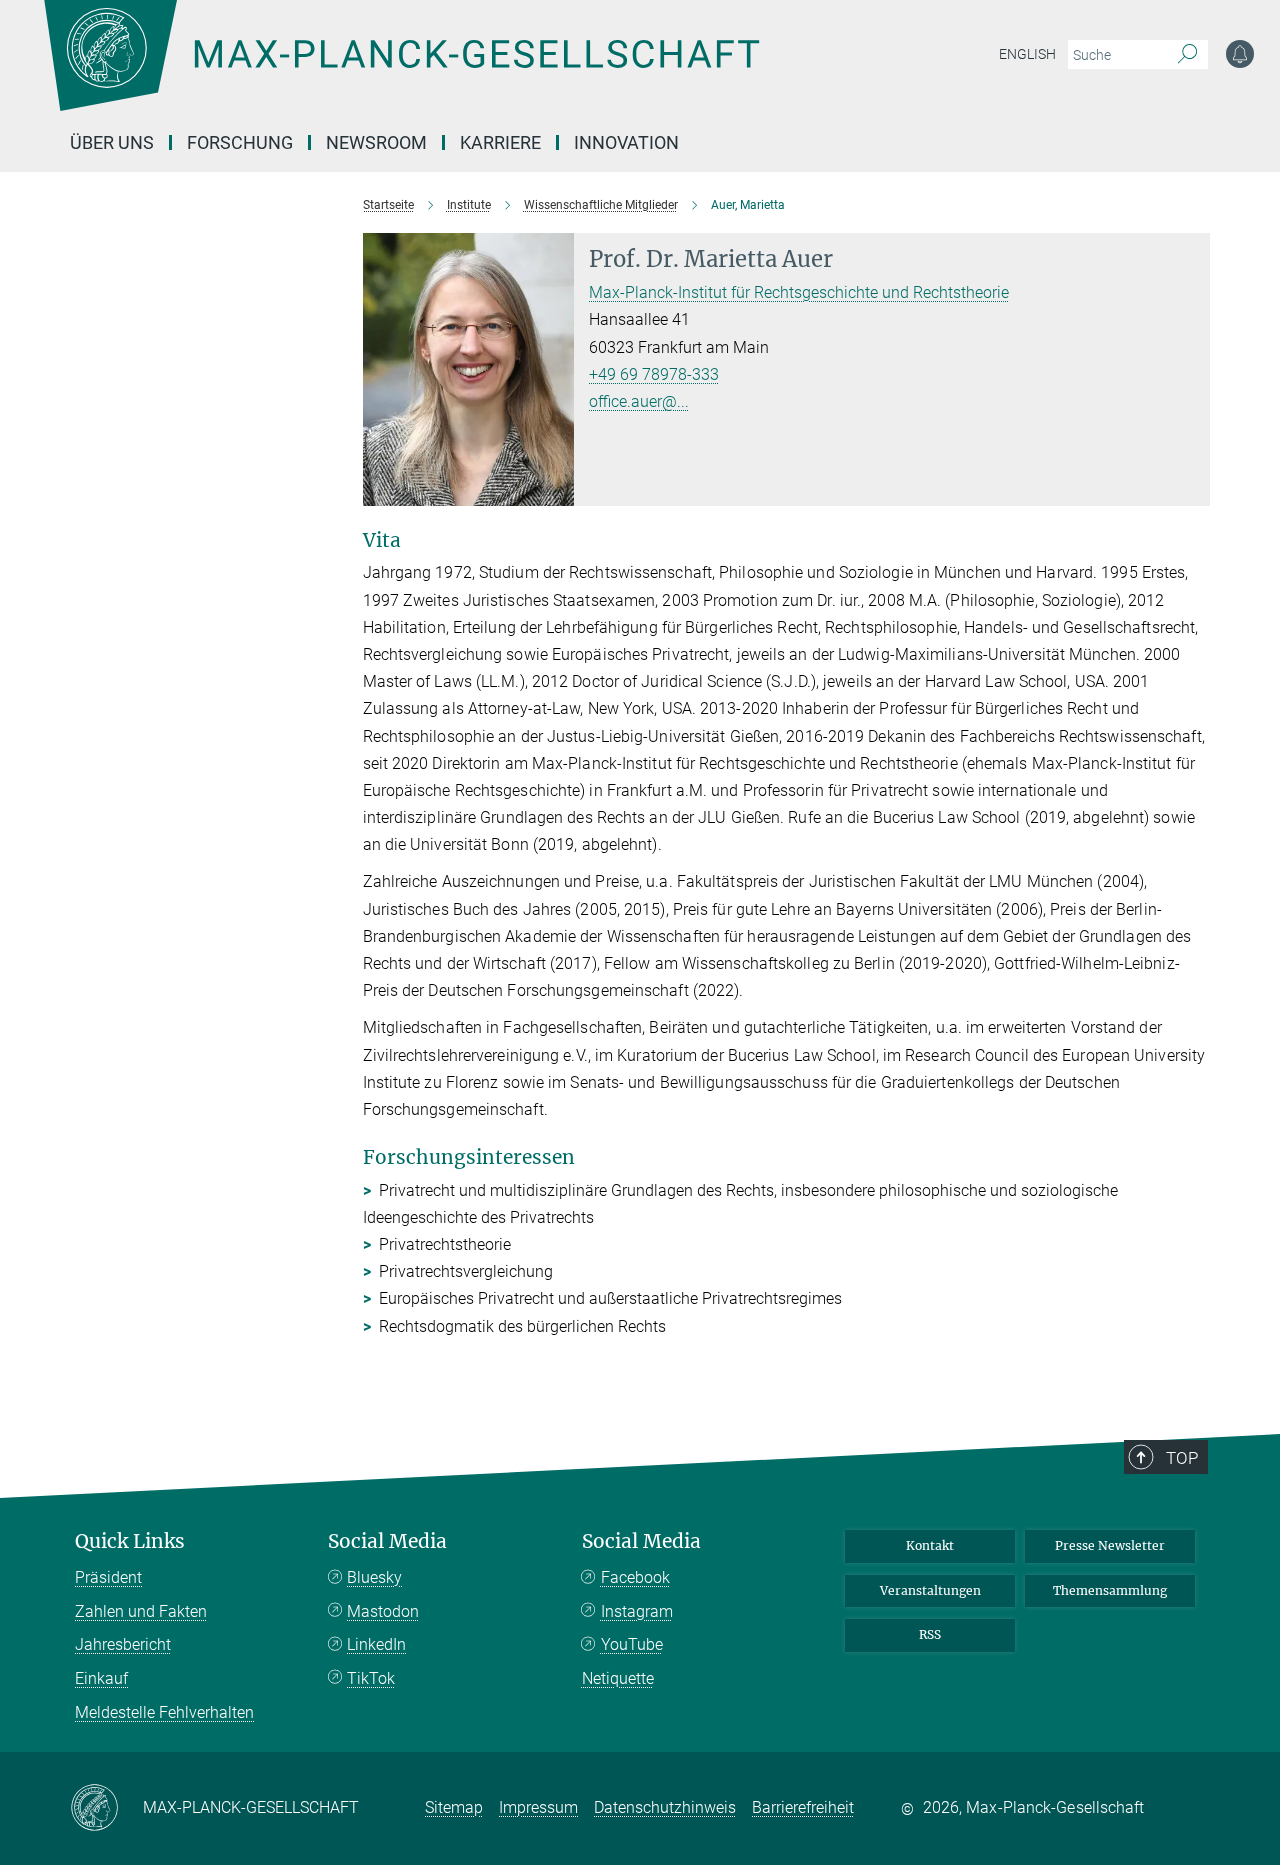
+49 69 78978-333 (654, 374)
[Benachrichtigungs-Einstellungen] (1240, 54)
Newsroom (376, 142)
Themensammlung (1110, 1590)
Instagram (637, 1611)
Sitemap (454, 1807)
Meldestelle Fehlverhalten (164, 1712)
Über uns (112, 142)
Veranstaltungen (930, 1590)
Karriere (500, 142)
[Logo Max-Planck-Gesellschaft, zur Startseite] (401, 70)
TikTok (371, 1678)
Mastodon (383, 1611)
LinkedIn (376, 1644)
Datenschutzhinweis (665, 1807)
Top (1182, 1458)
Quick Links (130, 1541)
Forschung (240, 142)
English (1027, 54)
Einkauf (101, 1678)
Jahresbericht (123, 1644)
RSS (930, 1634)
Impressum (538, 1807)
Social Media (387, 1541)
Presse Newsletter (1110, 1545)
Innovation (626, 142)
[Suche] (1187, 55)
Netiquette (618, 1678)
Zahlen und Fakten (141, 1611)
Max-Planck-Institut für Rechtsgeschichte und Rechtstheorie (799, 292)
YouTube (632, 1644)
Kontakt (930, 1545)
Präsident (108, 1577)
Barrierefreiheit (803, 1807)
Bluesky (374, 1577)
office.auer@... (639, 401)
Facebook (635, 1577)
